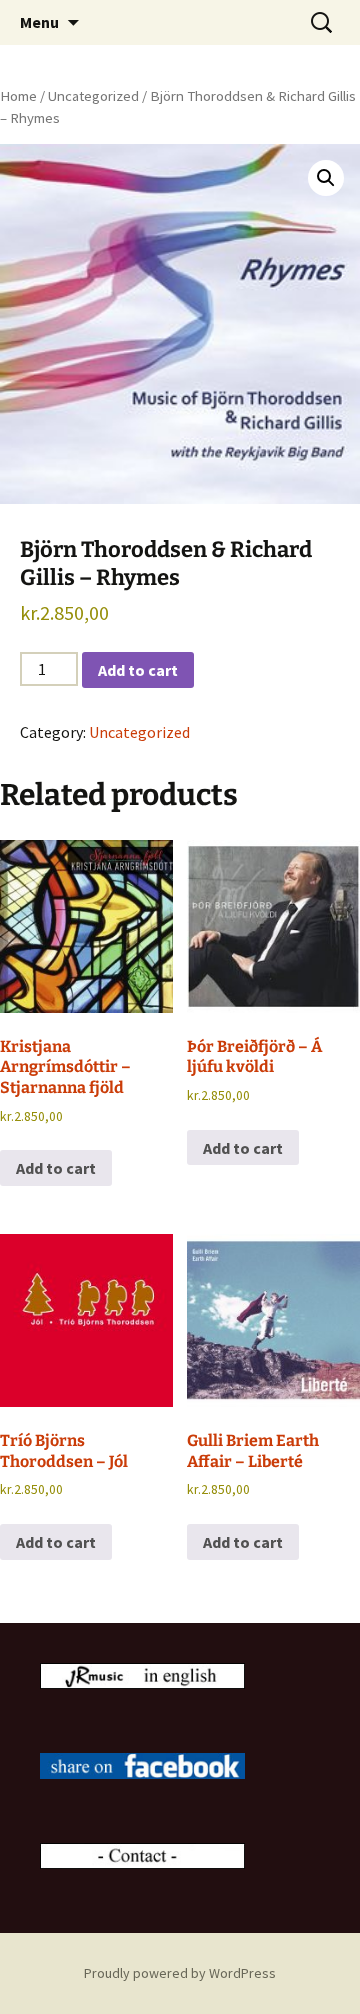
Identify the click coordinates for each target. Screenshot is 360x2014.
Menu (39, 22)
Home (18, 96)
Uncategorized (93, 96)
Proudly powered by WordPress (180, 1973)
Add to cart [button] (56, 1168)
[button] (326, 178)
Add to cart (138, 670)
